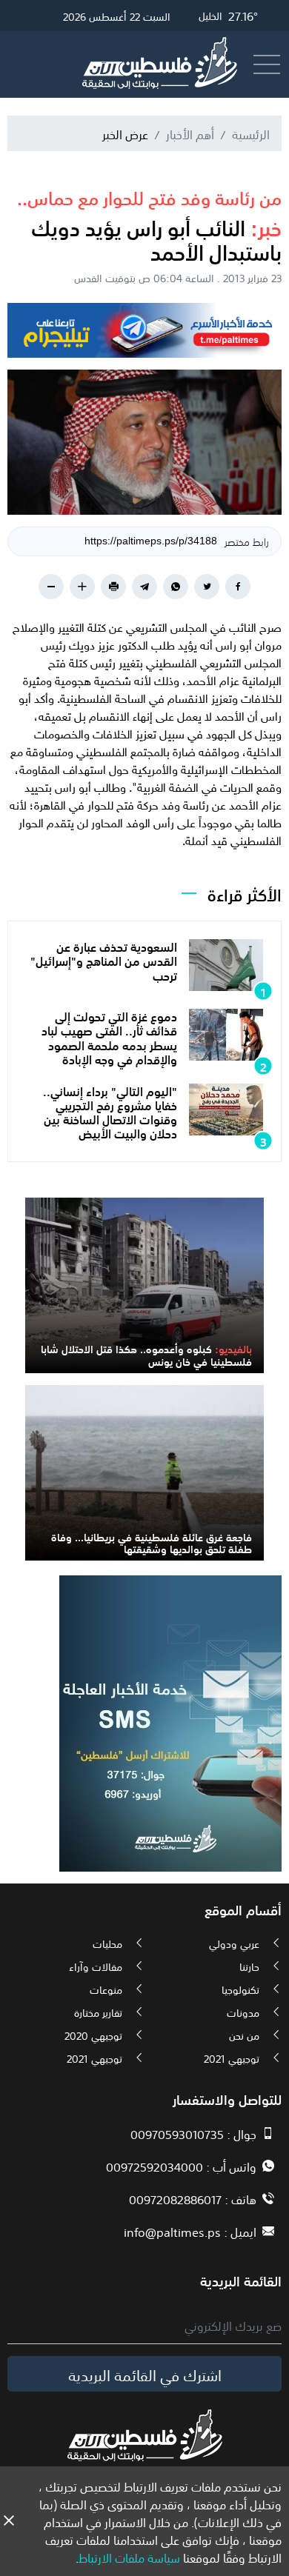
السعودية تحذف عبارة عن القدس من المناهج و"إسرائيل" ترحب (104, 960)
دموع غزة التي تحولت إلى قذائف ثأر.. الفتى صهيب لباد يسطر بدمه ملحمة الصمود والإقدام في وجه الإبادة (109, 1037)
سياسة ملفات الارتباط (129, 2557)
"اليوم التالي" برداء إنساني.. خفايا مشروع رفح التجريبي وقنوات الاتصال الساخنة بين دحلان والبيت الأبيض (110, 1112)
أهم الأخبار (190, 133)
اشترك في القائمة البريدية (145, 2374)
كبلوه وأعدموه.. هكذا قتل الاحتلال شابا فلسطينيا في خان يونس (146, 1354)
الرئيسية (251, 133)
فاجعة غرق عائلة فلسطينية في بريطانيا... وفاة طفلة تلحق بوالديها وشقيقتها (152, 1542)
